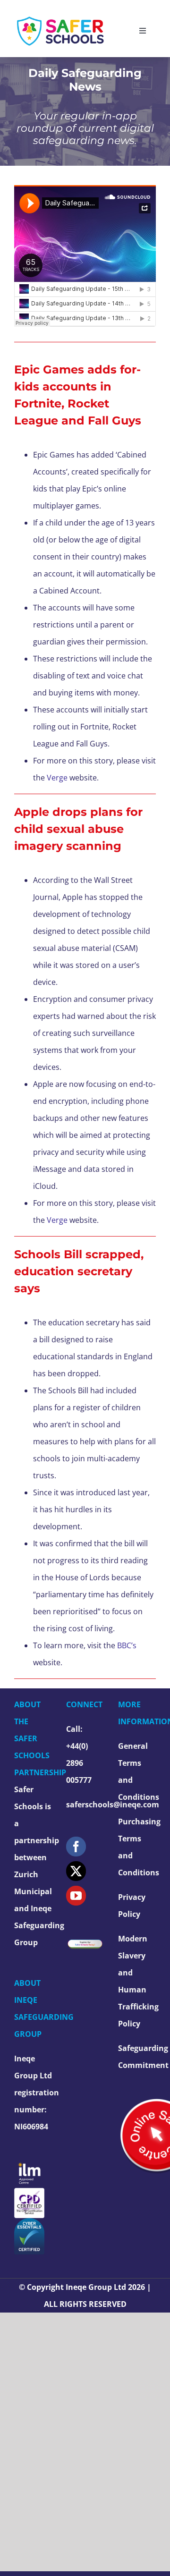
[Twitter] (76, 1871)
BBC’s (127, 1645)
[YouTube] (76, 1896)
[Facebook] (76, 1847)
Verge (57, 778)
